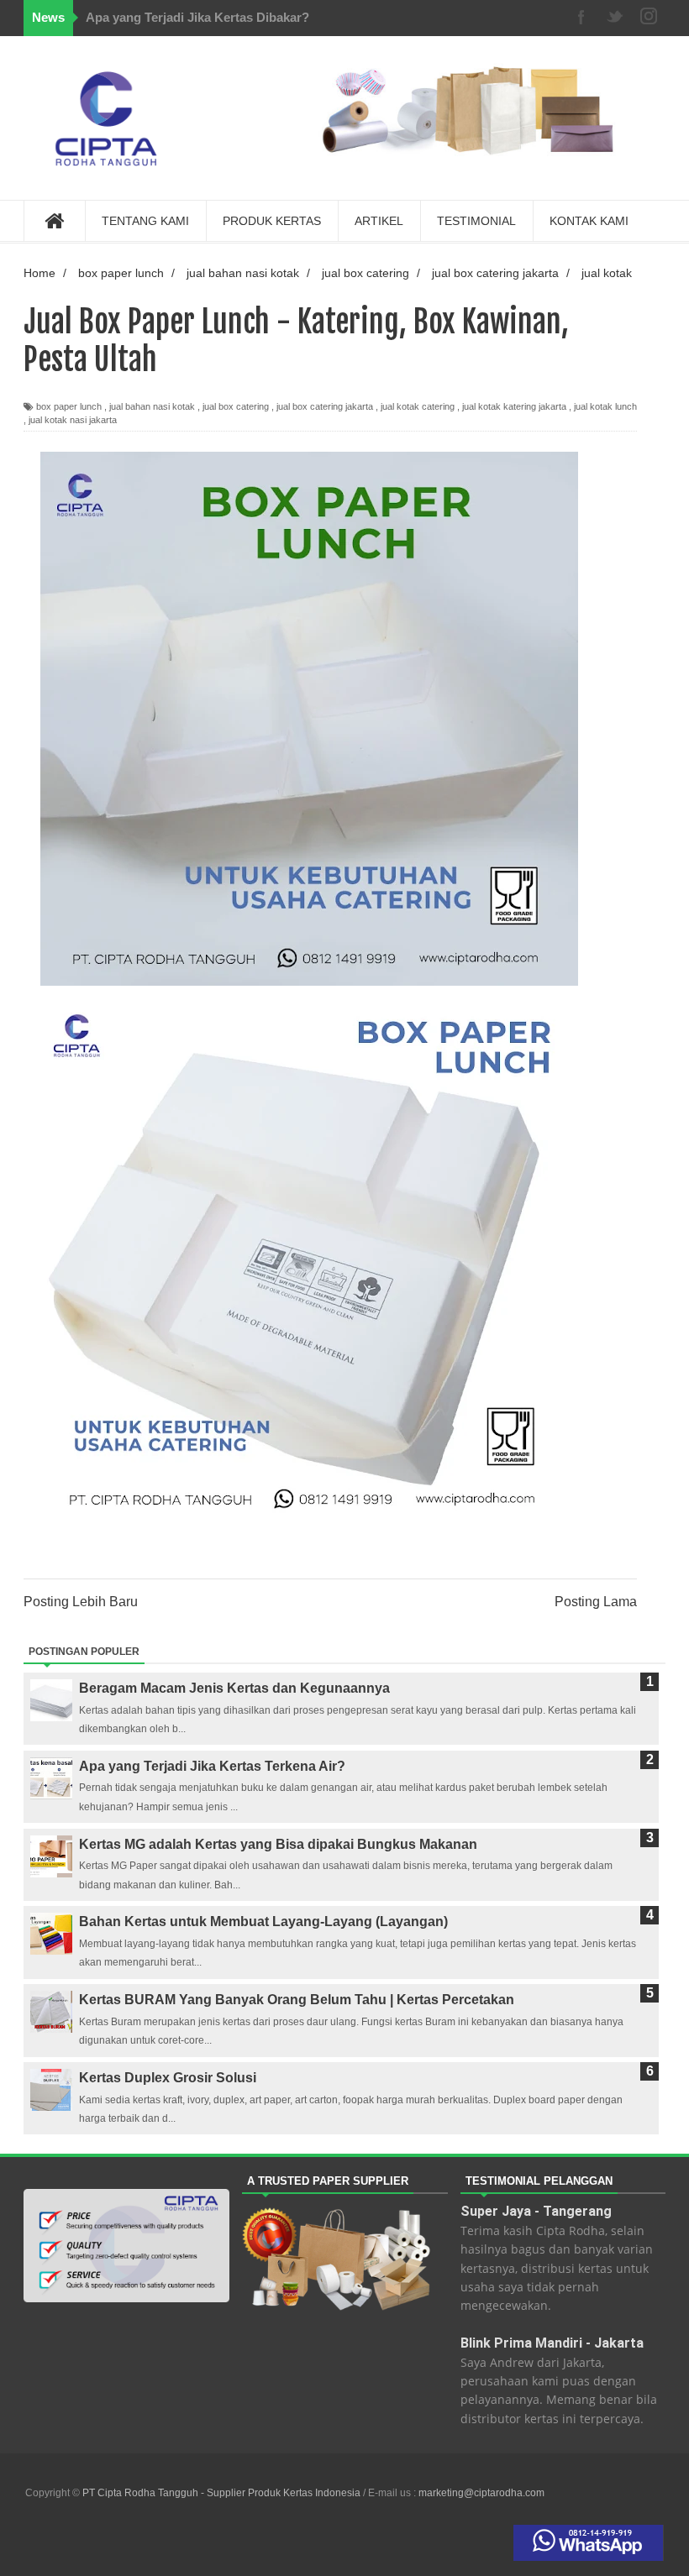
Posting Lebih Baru (81, 1602)
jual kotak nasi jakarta (73, 420)
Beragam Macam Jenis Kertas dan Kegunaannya (234, 1688)
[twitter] (615, 18)
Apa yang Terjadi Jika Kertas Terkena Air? (212, 1766)
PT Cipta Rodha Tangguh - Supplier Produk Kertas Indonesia (223, 2493)
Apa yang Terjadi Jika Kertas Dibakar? (197, 17)
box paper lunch (69, 406)
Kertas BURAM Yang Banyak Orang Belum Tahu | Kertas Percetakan (297, 2000)
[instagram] (649, 18)
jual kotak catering (418, 406)
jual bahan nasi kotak (152, 406)
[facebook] (581, 18)
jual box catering (236, 406)
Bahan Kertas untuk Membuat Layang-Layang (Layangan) (263, 1922)
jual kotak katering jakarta (514, 406)
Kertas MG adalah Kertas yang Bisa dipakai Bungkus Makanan (278, 1844)
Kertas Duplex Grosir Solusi (168, 2078)
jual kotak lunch (605, 406)
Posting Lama (596, 1602)
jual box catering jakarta (325, 406)
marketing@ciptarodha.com (481, 2493)
